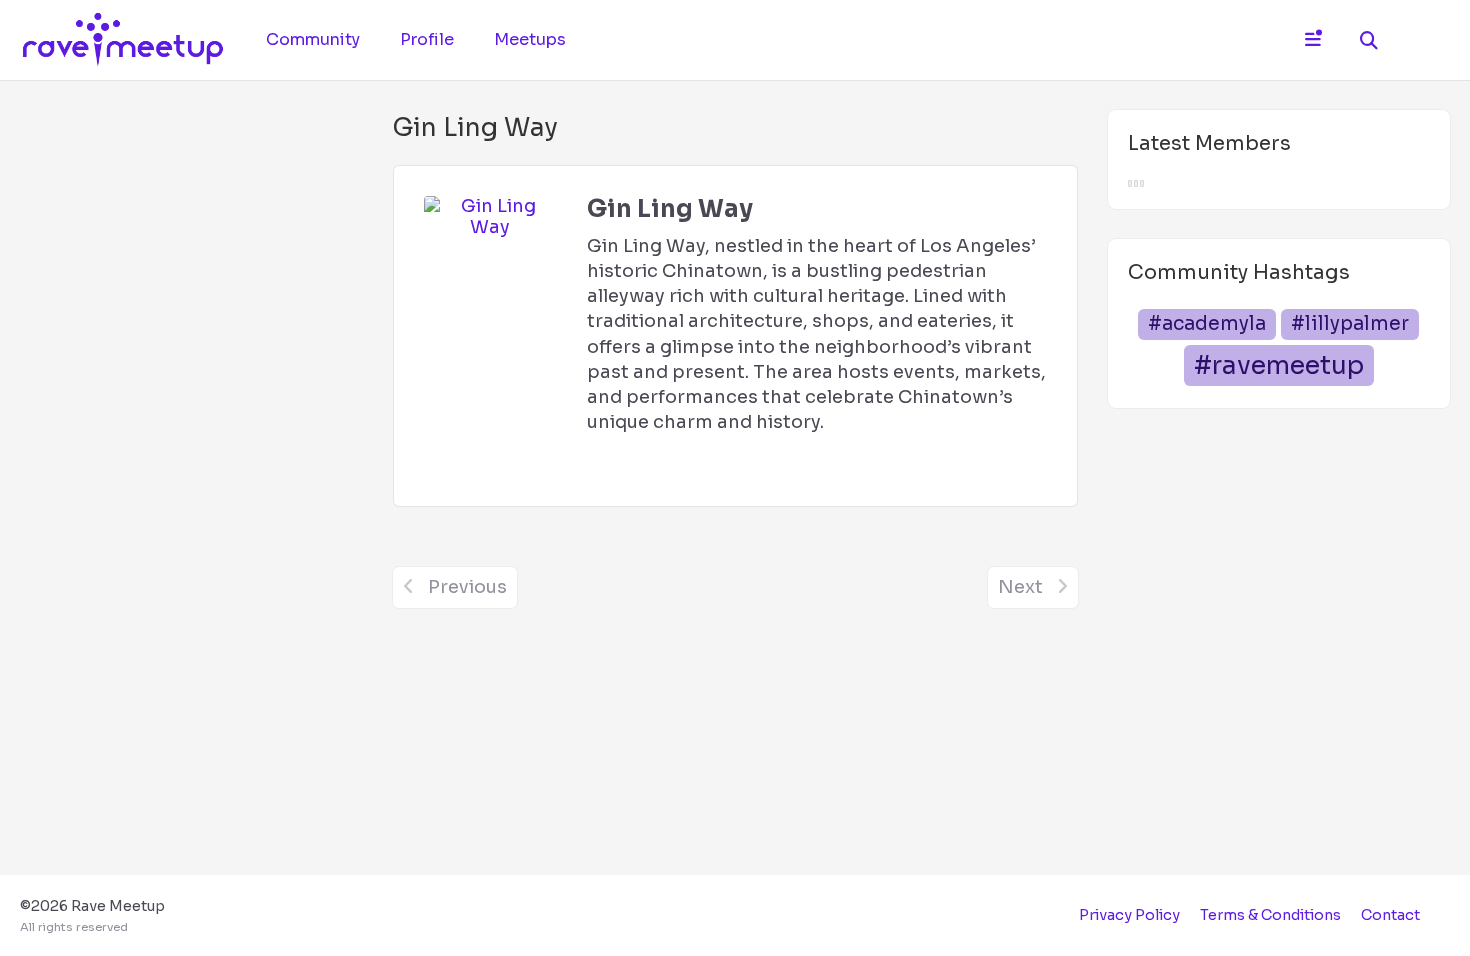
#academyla (1207, 323)
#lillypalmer (1350, 323)
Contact (1390, 915)
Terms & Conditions (1270, 915)
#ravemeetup (1279, 365)
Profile (427, 39)
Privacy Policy (1129, 915)
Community (313, 39)
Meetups (530, 39)
